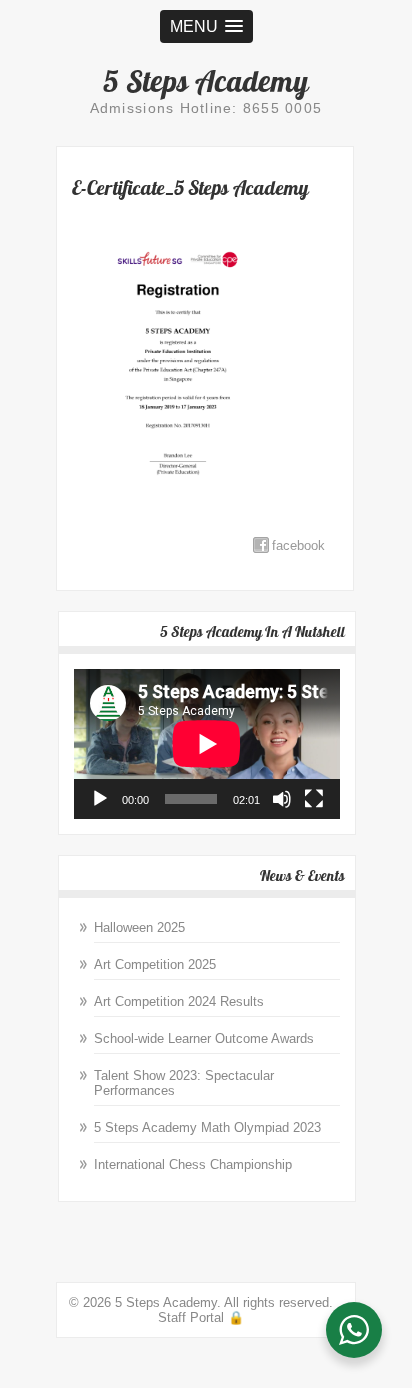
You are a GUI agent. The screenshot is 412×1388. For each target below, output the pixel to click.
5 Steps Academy (206, 81)
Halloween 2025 (139, 927)
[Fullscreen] (314, 799)
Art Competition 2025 (155, 964)
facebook (298, 545)
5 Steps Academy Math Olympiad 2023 (207, 1127)
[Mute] (282, 799)
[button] (206, 26)
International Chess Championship (193, 1164)
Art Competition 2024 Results (179, 1001)
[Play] (100, 799)
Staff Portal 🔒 (201, 1317)
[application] (207, 744)
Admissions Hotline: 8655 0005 (206, 108)
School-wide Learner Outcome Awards (204, 1038)
